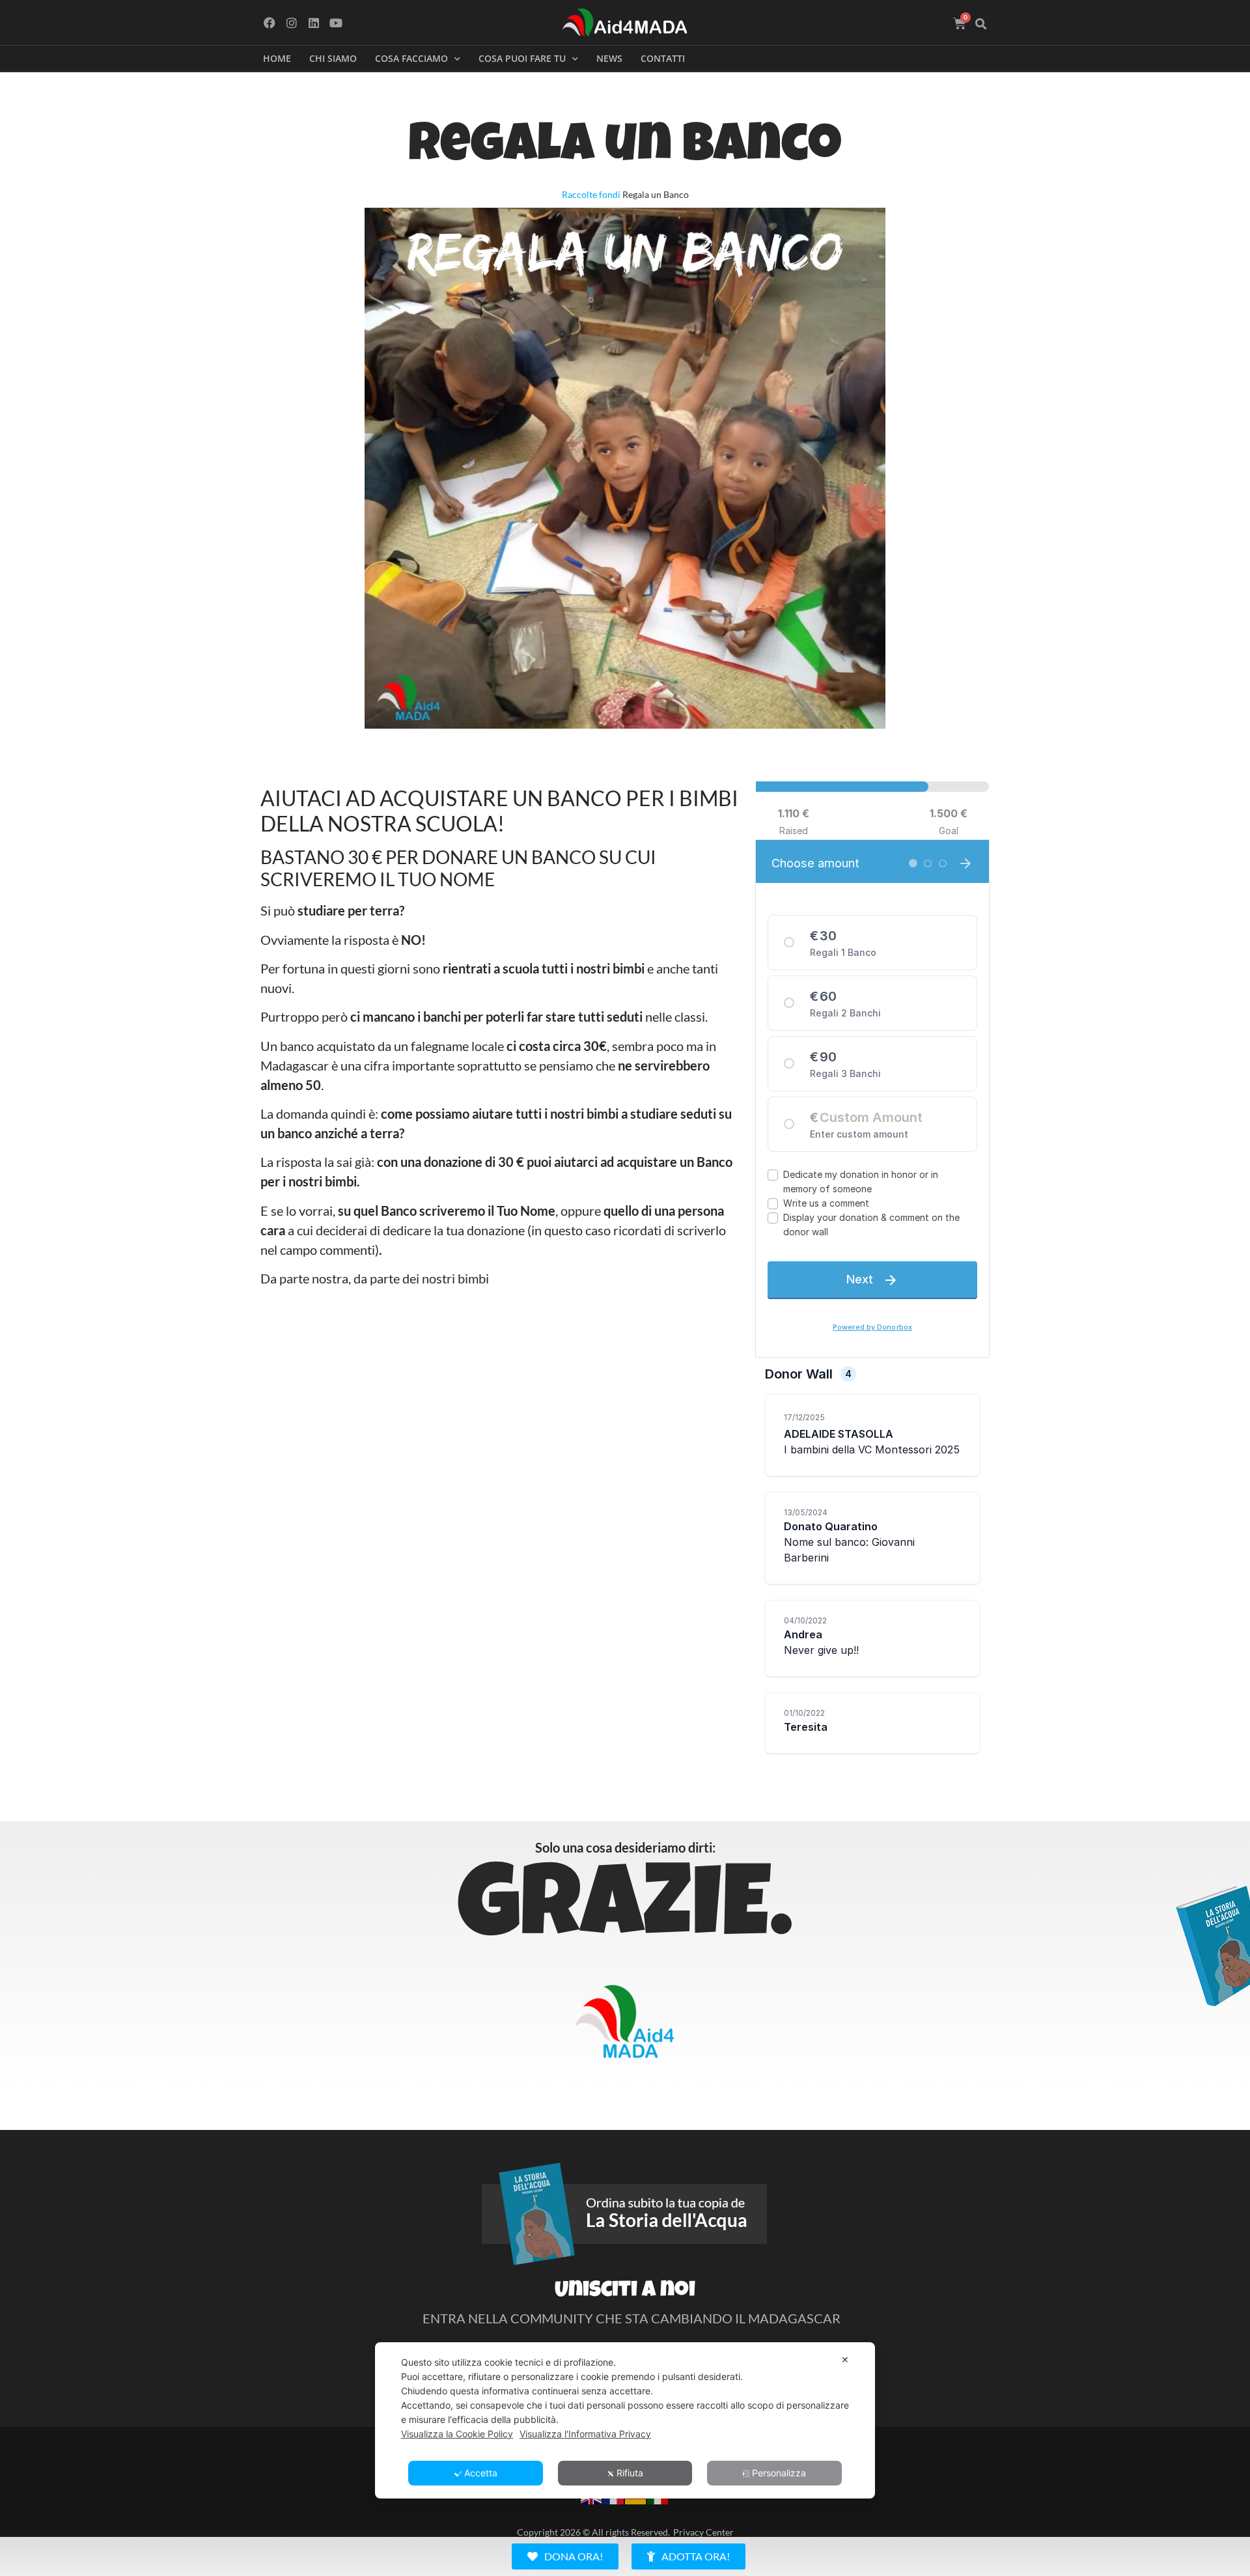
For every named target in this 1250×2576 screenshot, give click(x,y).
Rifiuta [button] (630, 2473)
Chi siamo (333, 58)
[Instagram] (292, 22)
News (609, 58)
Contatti (663, 58)
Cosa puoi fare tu (522, 58)
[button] (981, 24)
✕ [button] (845, 2359)
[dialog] (625, 2420)
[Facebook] (270, 22)
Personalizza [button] (779, 2473)
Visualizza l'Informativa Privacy (585, 2434)
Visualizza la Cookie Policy (457, 2434)
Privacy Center (703, 2532)
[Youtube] (336, 22)
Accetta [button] (481, 2473)
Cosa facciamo (411, 58)
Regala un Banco (625, 149)
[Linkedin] (314, 22)
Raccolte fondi (591, 194)
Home (277, 58)
